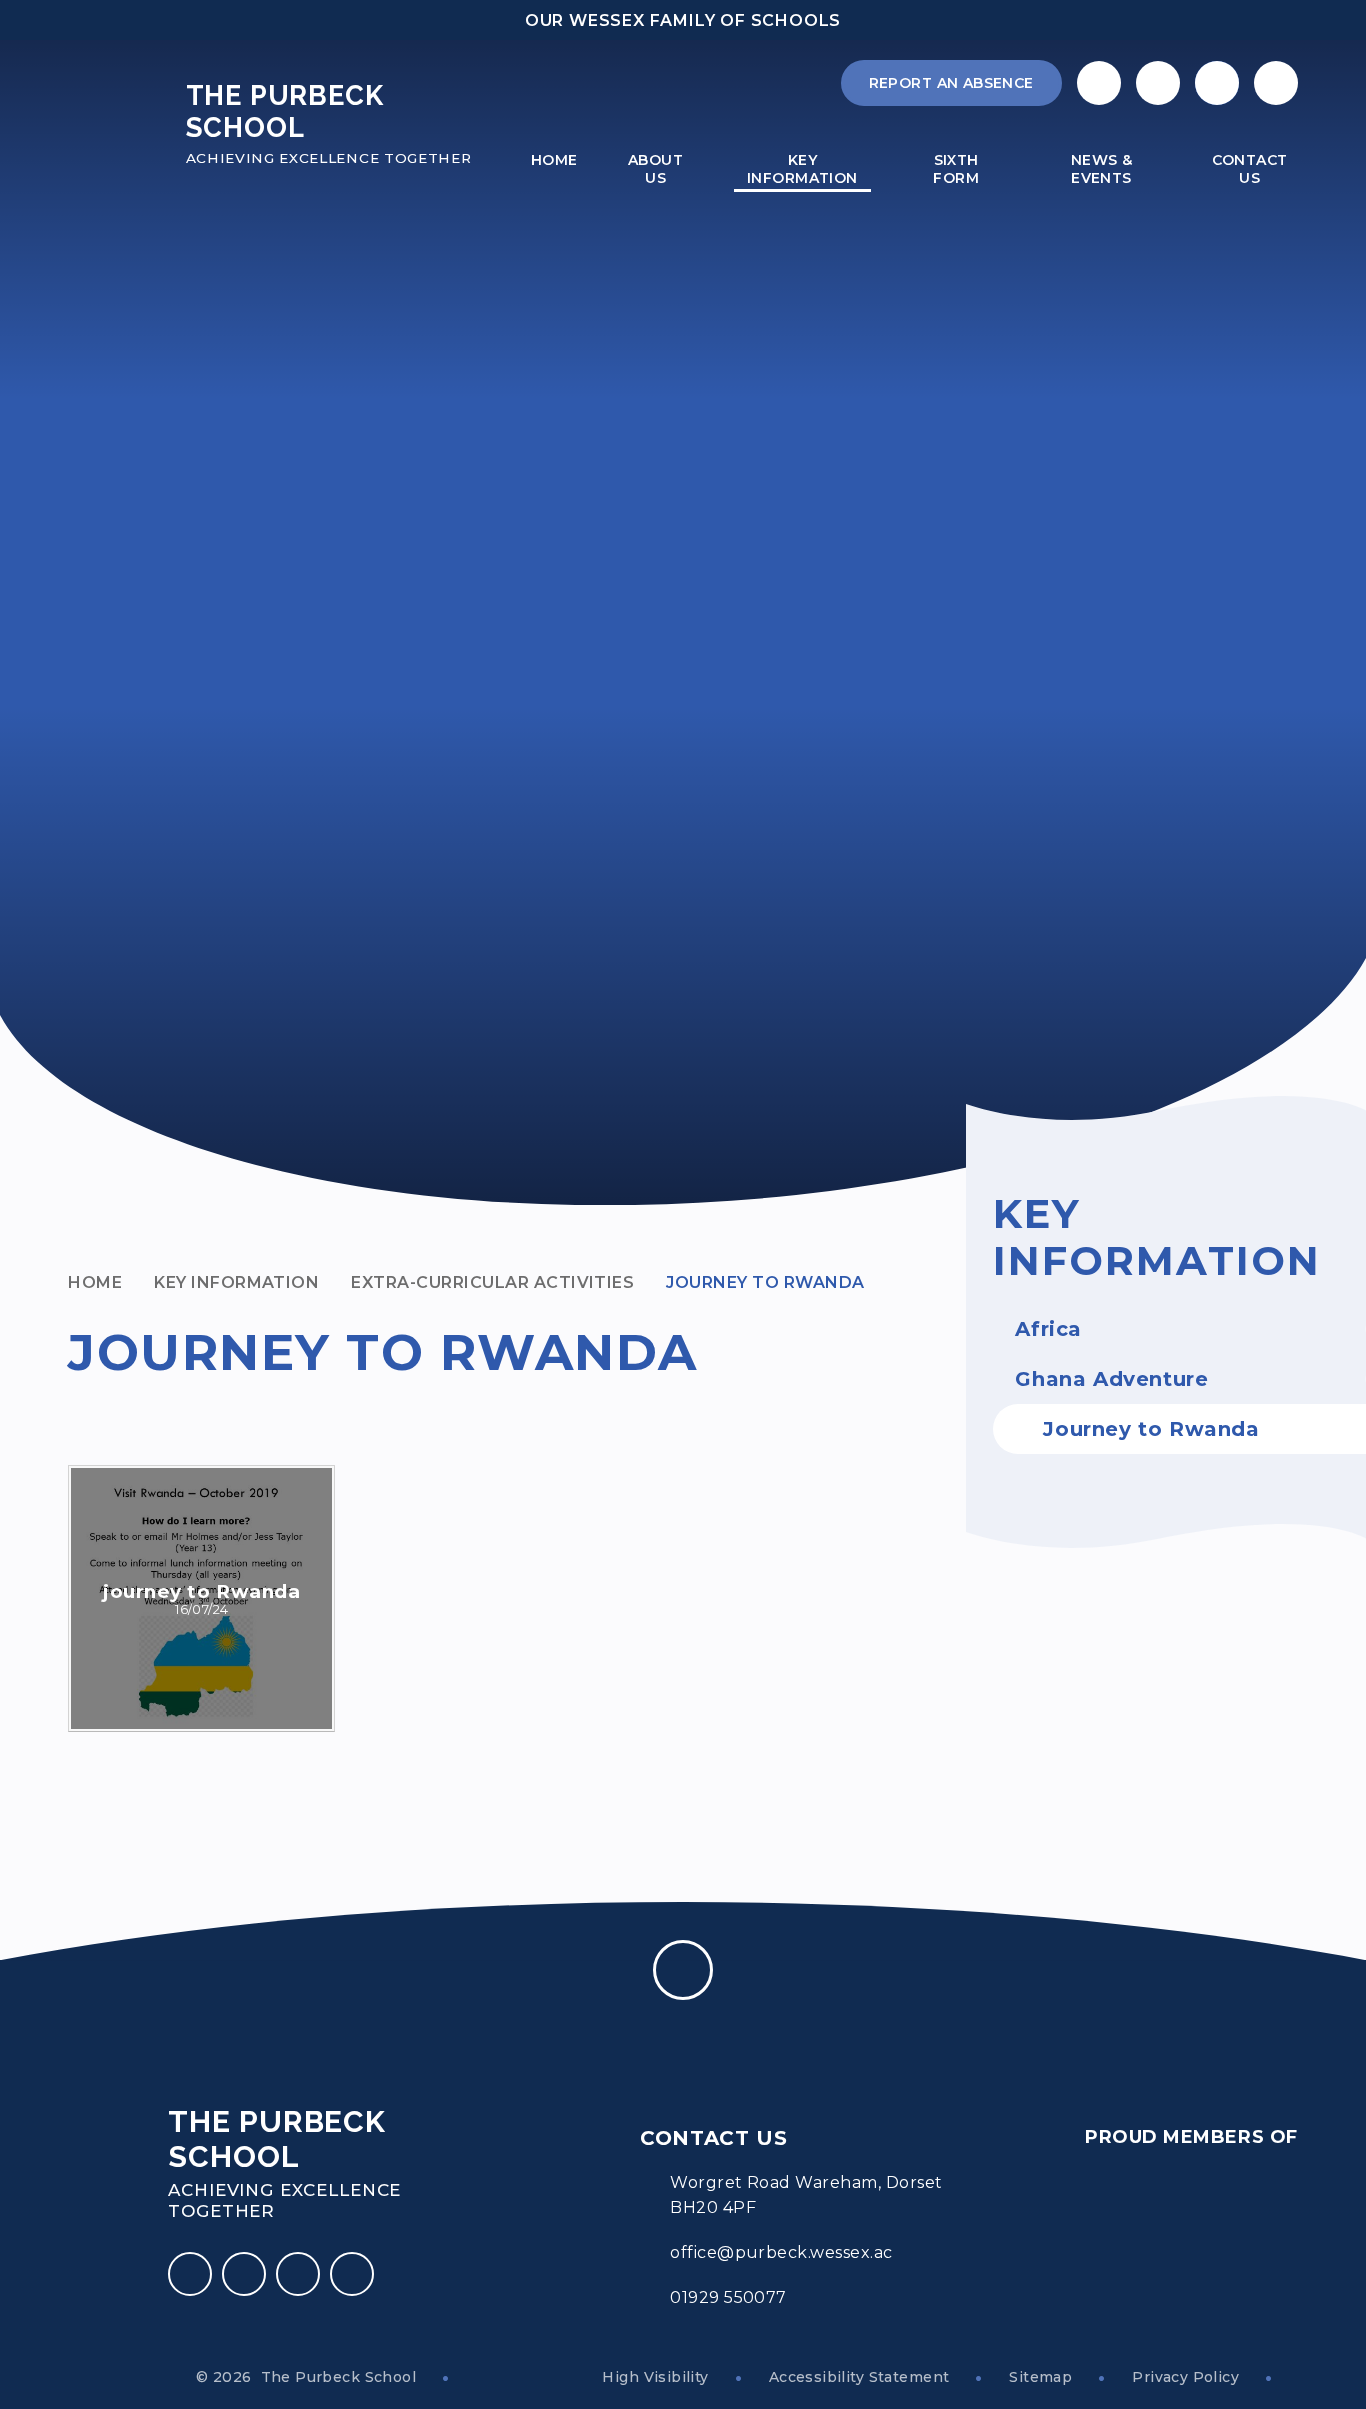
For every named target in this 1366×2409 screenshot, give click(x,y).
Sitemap (1040, 2377)
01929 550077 (728, 2297)
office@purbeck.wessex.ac (781, 2252)
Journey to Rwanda (765, 1282)
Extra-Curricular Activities (492, 1282)
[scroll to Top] (683, 1970)
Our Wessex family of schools (683, 20)
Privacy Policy (1185, 2377)
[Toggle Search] (1217, 83)
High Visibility (655, 2377)
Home (95, 1282)
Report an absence (951, 83)
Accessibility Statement (859, 2377)
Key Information (236, 1282)
